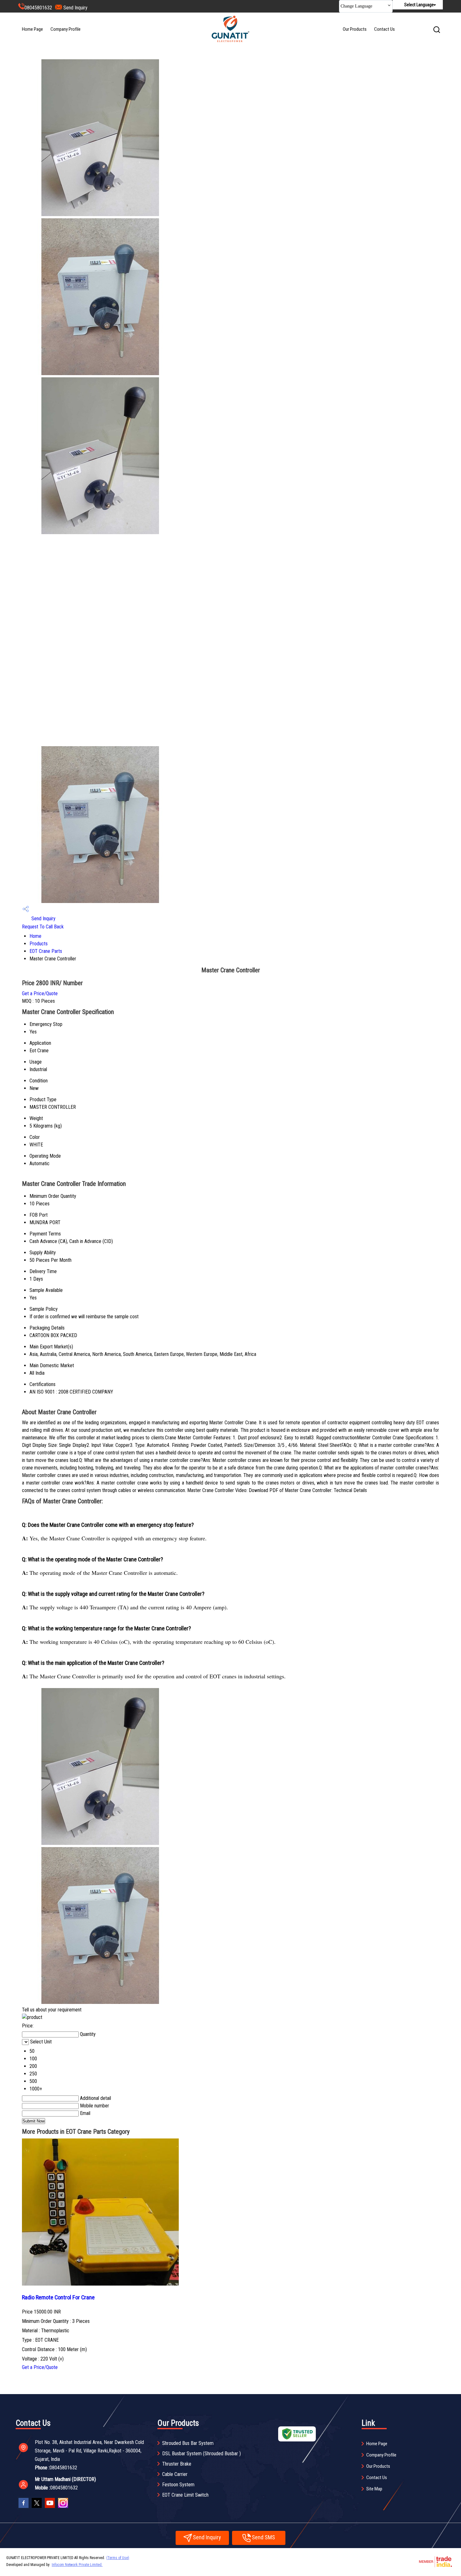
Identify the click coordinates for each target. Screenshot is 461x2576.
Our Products (355, 29)
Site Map (374, 2489)
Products (39, 944)
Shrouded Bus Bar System (188, 2443)
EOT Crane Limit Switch (185, 2495)
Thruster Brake (177, 2464)
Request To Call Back (43, 927)
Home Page (32, 29)
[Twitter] (37, 2508)
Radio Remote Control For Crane (58, 2297)
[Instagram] (63, 2508)
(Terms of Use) (118, 2558)
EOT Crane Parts (46, 951)
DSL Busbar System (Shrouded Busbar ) (201, 2454)
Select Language (419, 5)
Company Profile (66, 29)
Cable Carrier (175, 2474)
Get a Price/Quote (40, 993)
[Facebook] (24, 2508)
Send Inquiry (75, 8)
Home (35, 936)
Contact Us (384, 29)
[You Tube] (50, 2508)
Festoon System (178, 2485)
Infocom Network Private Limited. (77, 2565)
